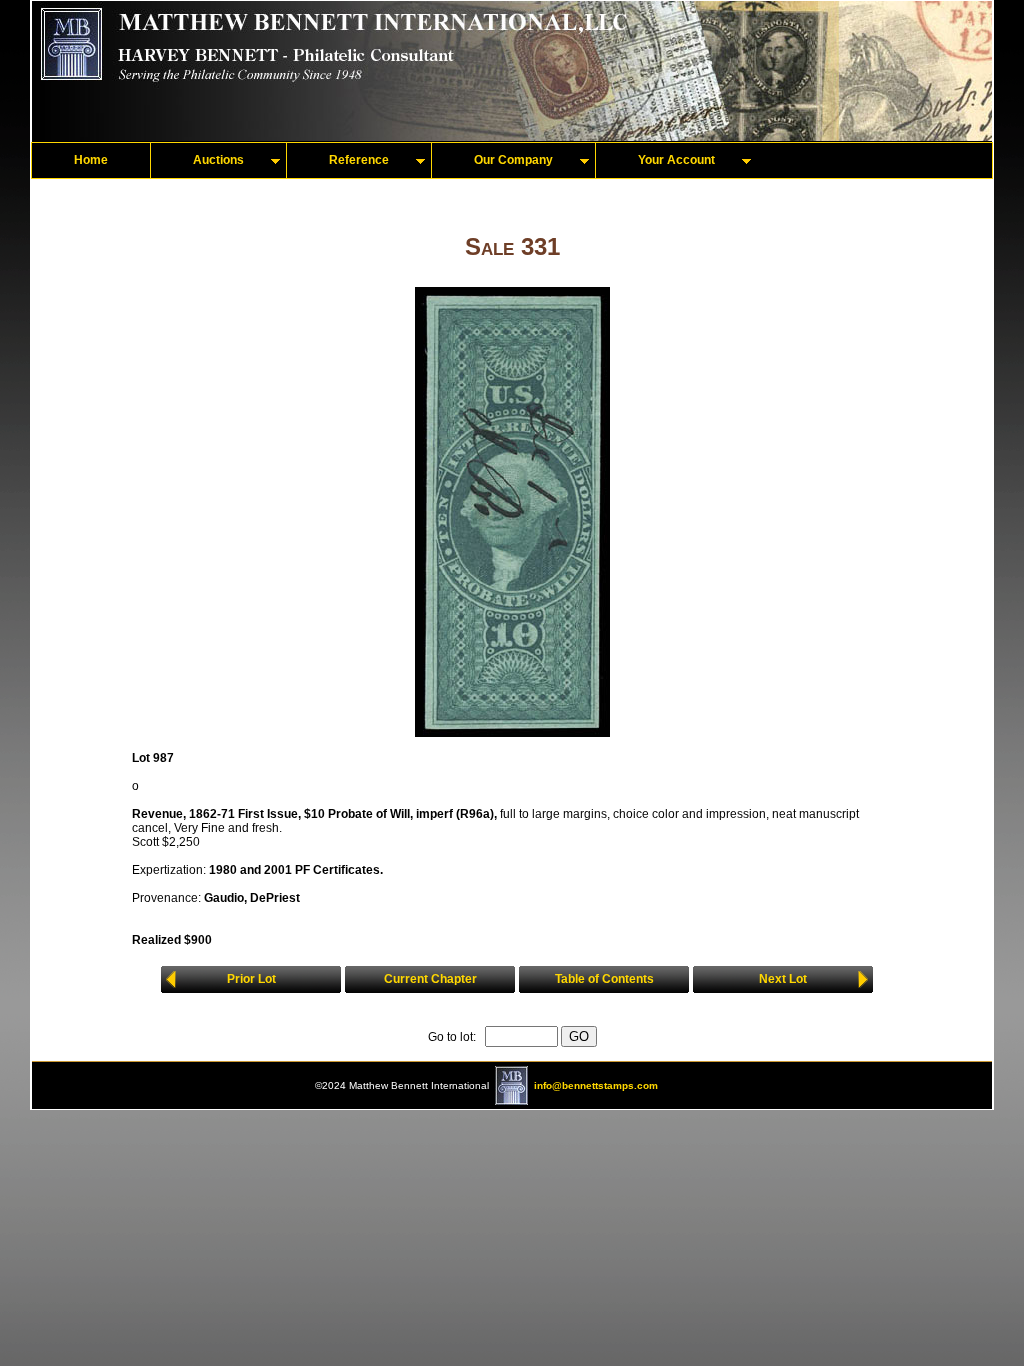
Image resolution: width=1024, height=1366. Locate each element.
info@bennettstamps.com (596, 1085)
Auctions (218, 160)
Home (91, 160)
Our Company (513, 160)
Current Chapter (430, 979)
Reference (359, 160)
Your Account (676, 160)
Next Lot (783, 979)
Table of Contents (604, 979)
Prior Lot (251, 979)
